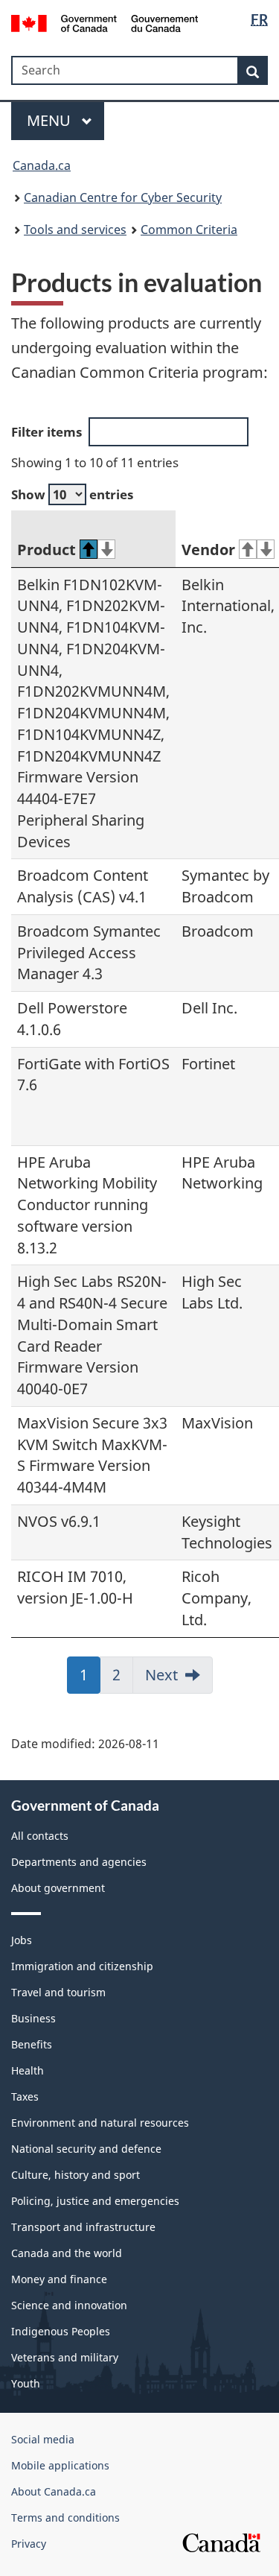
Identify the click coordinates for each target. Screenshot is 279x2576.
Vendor (208, 550)
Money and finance (59, 2279)
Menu (51, 120)
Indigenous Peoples (61, 2331)
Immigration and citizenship (82, 1966)
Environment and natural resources (100, 2123)
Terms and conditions (65, 2518)
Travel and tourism (58, 1992)
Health (28, 2070)
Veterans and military (65, 2357)
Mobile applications (60, 2465)
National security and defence (86, 2149)
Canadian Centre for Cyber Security (123, 197)
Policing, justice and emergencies (95, 2201)
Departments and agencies (79, 1862)
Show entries (72, 494)
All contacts (40, 1836)
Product (46, 550)
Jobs (22, 1940)
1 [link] (90, 1680)
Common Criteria (189, 230)
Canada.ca (42, 165)
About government (58, 1888)
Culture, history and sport (76, 2175)
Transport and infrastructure (83, 2227)
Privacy (29, 2544)
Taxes (25, 2096)
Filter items (46, 432)
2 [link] (123, 1680)
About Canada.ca (54, 2491)
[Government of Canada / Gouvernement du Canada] (105, 22)
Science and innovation (69, 2305)
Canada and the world (67, 2253)
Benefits (32, 2044)
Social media (43, 2439)
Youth (26, 2383)
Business (33, 2018)
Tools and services (75, 230)
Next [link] (161, 1675)
